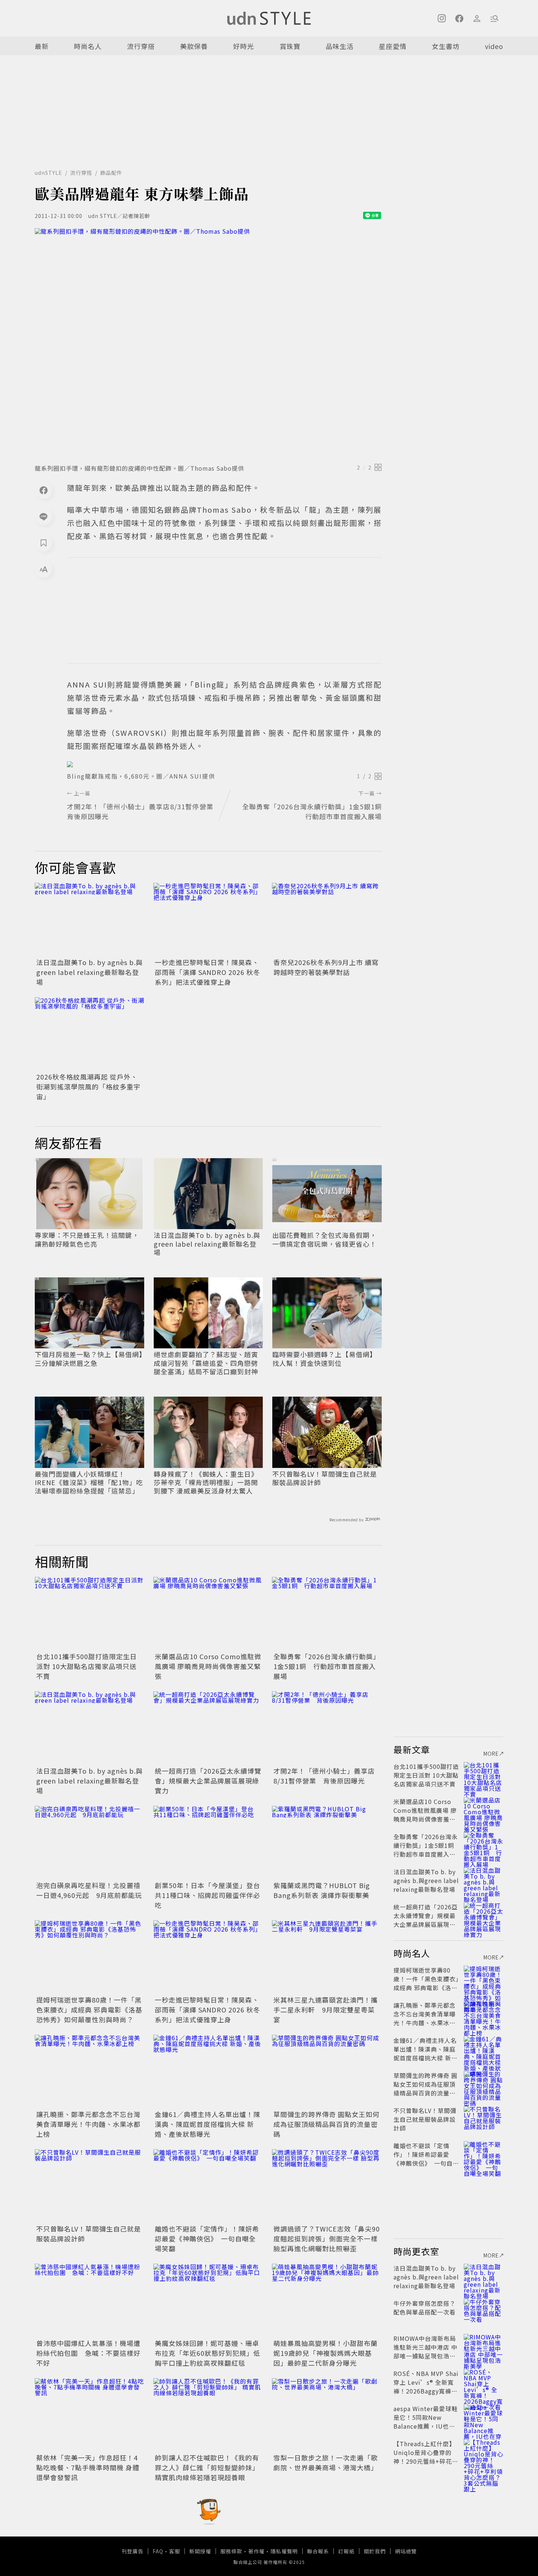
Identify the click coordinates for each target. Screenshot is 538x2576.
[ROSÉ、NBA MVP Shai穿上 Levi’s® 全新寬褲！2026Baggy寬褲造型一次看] (483, 2382)
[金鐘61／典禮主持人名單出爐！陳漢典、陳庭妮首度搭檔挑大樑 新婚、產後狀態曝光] (208, 2071)
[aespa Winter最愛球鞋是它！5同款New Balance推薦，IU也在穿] (483, 2417)
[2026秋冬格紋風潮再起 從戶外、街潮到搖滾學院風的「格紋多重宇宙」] (90, 1034)
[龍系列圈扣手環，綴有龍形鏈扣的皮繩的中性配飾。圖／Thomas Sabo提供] (208, 344)
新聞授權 (200, 2551)
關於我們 (375, 2551)
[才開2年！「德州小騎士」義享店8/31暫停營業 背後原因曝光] (327, 1728)
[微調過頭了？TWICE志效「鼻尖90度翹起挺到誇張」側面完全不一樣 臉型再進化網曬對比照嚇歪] (327, 2186)
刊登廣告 (132, 2551)
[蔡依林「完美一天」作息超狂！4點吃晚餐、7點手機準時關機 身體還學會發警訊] (90, 2415)
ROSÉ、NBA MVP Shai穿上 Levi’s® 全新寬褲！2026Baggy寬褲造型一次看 (426, 2387)
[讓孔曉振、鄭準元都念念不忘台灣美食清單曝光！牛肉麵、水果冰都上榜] (90, 2071)
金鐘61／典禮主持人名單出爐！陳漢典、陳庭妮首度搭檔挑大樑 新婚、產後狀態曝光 (208, 2124)
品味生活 (340, 46)
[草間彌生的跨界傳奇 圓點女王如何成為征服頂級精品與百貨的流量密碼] (327, 2071)
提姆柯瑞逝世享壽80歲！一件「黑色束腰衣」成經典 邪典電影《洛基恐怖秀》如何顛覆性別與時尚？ (89, 2010)
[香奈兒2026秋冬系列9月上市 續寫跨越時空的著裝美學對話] (327, 919)
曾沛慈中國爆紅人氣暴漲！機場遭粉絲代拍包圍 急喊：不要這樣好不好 (88, 2353)
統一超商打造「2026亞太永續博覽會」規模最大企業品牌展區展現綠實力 (208, 1781)
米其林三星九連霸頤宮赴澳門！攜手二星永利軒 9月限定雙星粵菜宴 (326, 2010)
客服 (175, 2551)
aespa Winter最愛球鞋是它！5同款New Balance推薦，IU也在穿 (426, 2422)
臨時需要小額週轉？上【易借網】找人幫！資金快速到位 (324, 1359)
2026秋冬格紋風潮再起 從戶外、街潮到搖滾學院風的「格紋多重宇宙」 (88, 1086)
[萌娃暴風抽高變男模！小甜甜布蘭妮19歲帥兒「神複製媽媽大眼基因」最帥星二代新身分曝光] (327, 2300)
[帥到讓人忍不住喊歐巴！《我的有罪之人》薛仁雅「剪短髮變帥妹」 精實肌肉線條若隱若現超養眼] (208, 2415)
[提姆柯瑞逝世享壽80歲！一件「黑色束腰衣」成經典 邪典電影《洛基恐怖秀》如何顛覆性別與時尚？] (90, 1957)
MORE (491, 1754)
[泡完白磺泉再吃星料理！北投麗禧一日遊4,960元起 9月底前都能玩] (90, 1842)
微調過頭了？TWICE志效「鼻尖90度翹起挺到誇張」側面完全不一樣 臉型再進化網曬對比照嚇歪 (327, 2238)
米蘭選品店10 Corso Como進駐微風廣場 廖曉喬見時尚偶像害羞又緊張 (208, 1666)
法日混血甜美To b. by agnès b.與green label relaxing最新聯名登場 (89, 972)
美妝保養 (194, 46)
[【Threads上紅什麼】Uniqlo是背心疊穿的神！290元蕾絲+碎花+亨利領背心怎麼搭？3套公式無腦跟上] (483, 2452)
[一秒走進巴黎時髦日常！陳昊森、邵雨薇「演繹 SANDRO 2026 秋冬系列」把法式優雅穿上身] (208, 919)
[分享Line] (44, 516)
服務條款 (231, 2551)
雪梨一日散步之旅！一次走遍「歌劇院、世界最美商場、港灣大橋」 (326, 2462)
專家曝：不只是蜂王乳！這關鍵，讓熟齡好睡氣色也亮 (87, 1240)
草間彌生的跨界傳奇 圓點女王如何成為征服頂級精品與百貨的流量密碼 (326, 2124)
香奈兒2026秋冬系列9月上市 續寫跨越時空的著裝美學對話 (326, 967)
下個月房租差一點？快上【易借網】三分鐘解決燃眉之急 (89, 1359)
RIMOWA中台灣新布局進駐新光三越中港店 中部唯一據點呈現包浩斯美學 (425, 2351)
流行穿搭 (141, 46)
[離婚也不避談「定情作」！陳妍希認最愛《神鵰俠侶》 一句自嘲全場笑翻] (208, 2186)
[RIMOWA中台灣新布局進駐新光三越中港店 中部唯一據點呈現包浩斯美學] (483, 2347)
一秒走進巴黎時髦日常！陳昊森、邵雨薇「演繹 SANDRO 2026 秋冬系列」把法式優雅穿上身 (208, 972)
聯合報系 (318, 2551)
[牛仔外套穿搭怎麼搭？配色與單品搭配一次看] (483, 2312)
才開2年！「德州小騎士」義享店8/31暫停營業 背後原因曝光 (324, 1776)
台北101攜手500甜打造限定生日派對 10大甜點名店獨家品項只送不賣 (87, 1666)
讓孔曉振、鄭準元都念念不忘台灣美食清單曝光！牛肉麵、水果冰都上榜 (88, 2124)
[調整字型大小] (44, 569)
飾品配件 (111, 173)
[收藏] (44, 543)
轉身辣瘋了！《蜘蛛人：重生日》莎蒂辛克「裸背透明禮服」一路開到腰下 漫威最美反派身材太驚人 (206, 1483)
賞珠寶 (290, 46)
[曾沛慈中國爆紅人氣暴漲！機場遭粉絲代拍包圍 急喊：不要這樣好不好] (90, 2300)
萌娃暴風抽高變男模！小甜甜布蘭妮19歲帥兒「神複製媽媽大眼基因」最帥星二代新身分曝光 (326, 2353)
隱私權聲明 (284, 2551)
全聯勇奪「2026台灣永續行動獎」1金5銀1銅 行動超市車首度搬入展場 (327, 1666)
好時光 (244, 46)
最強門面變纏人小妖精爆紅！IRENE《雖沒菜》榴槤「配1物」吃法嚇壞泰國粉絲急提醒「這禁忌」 (89, 1483)
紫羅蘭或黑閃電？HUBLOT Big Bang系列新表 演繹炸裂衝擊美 (322, 1890)
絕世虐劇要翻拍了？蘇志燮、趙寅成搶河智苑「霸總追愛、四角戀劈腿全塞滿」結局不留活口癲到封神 (206, 1363)
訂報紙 (346, 2551)
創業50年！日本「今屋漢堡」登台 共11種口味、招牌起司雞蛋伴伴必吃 (211, 1895)
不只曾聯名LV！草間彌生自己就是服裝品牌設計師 (325, 1478)
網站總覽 (406, 2551)
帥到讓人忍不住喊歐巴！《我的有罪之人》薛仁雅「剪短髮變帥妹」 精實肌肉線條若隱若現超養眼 (207, 2467)
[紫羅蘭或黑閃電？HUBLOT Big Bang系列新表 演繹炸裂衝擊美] (327, 1842)
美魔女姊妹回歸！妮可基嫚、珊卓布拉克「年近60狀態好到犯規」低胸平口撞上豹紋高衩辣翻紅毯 (208, 2353)
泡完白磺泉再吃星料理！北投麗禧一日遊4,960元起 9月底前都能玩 (89, 1890)
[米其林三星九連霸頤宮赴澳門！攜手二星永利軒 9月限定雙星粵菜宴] (327, 1957)
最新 (42, 46)
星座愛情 (393, 46)
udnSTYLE (48, 173)
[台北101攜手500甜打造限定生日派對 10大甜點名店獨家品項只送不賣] (90, 1613)
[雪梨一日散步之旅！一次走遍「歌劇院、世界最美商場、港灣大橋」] (327, 2415)
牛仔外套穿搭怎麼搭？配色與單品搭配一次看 (425, 2308)
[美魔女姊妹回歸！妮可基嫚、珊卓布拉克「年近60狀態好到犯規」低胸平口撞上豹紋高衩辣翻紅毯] (208, 2300)
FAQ (158, 2551)
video (494, 46)
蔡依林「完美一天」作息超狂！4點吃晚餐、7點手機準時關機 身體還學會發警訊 (88, 2467)
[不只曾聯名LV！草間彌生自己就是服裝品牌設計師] (90, 2186)
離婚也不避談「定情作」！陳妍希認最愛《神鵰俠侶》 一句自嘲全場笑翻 (207, 2238)
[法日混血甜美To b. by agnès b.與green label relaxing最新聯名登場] (90, 919)
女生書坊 (446, 46)
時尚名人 (88, 46)
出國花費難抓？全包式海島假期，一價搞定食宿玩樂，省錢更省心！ (324, 1240)
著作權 (256, 2551)
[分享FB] (44, 490)
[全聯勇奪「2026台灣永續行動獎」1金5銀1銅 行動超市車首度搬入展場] (327, 1613)
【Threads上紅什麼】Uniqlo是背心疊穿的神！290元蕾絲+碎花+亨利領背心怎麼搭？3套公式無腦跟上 (425, 2461)
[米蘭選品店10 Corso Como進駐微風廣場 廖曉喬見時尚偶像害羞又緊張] (208, 1613)
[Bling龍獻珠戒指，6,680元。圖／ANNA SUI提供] (224, 764)
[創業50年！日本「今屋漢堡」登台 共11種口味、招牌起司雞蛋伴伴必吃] (208, 1842)
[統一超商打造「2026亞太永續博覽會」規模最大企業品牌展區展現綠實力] (208, 1728)
